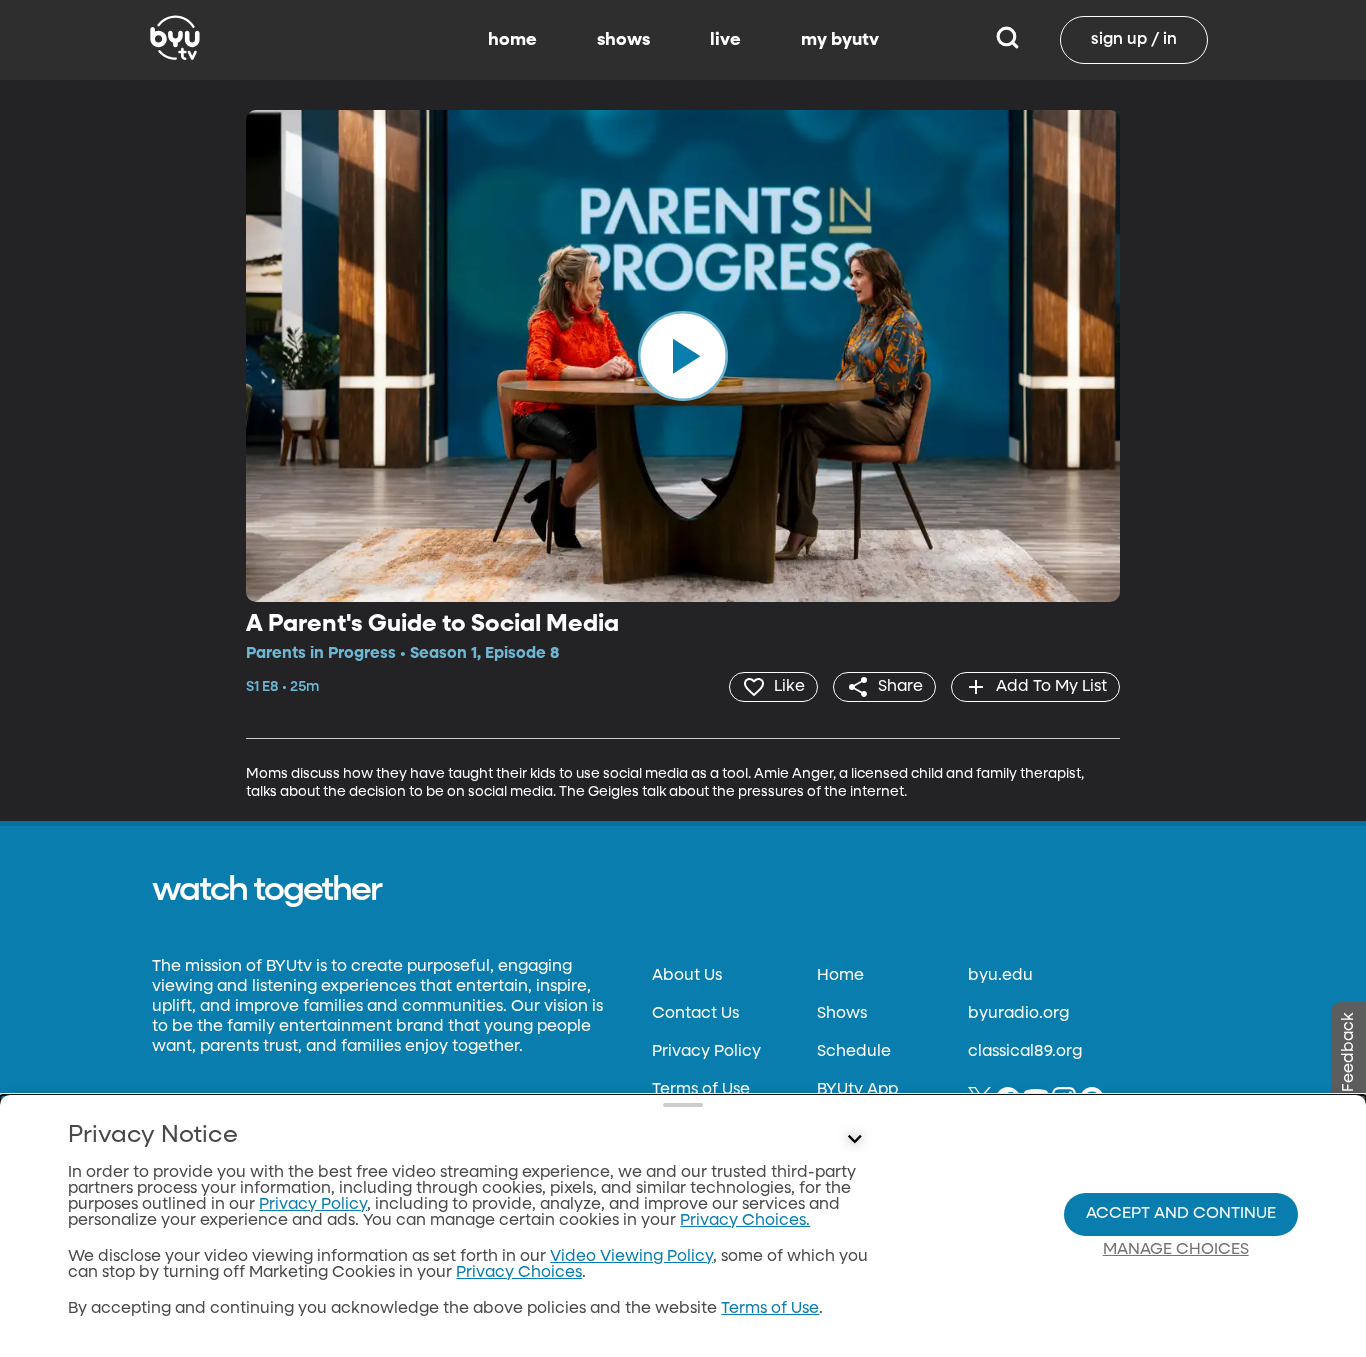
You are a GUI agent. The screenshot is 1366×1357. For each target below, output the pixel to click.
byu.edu (1000, 976)
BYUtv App (857, 1090)
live (725, 40)
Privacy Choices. (745, 1221)
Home (840, 976)
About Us (687, 976)
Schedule (854, 1052)
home (512, 40)
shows (623, 40)
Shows (842, 1014)
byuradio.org (1018, 1014)
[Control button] (855, 1140)
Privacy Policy (706, 1052)
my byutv (840, 40)
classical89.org (1025, 1052)
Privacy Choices (519, 1273)
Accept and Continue (1181, 1214)
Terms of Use (701, 1090)
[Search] (1007, 40)
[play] (683, 356)
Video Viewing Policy (631, 1257)
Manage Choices (1176, 1250)
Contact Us (695, 1014)
